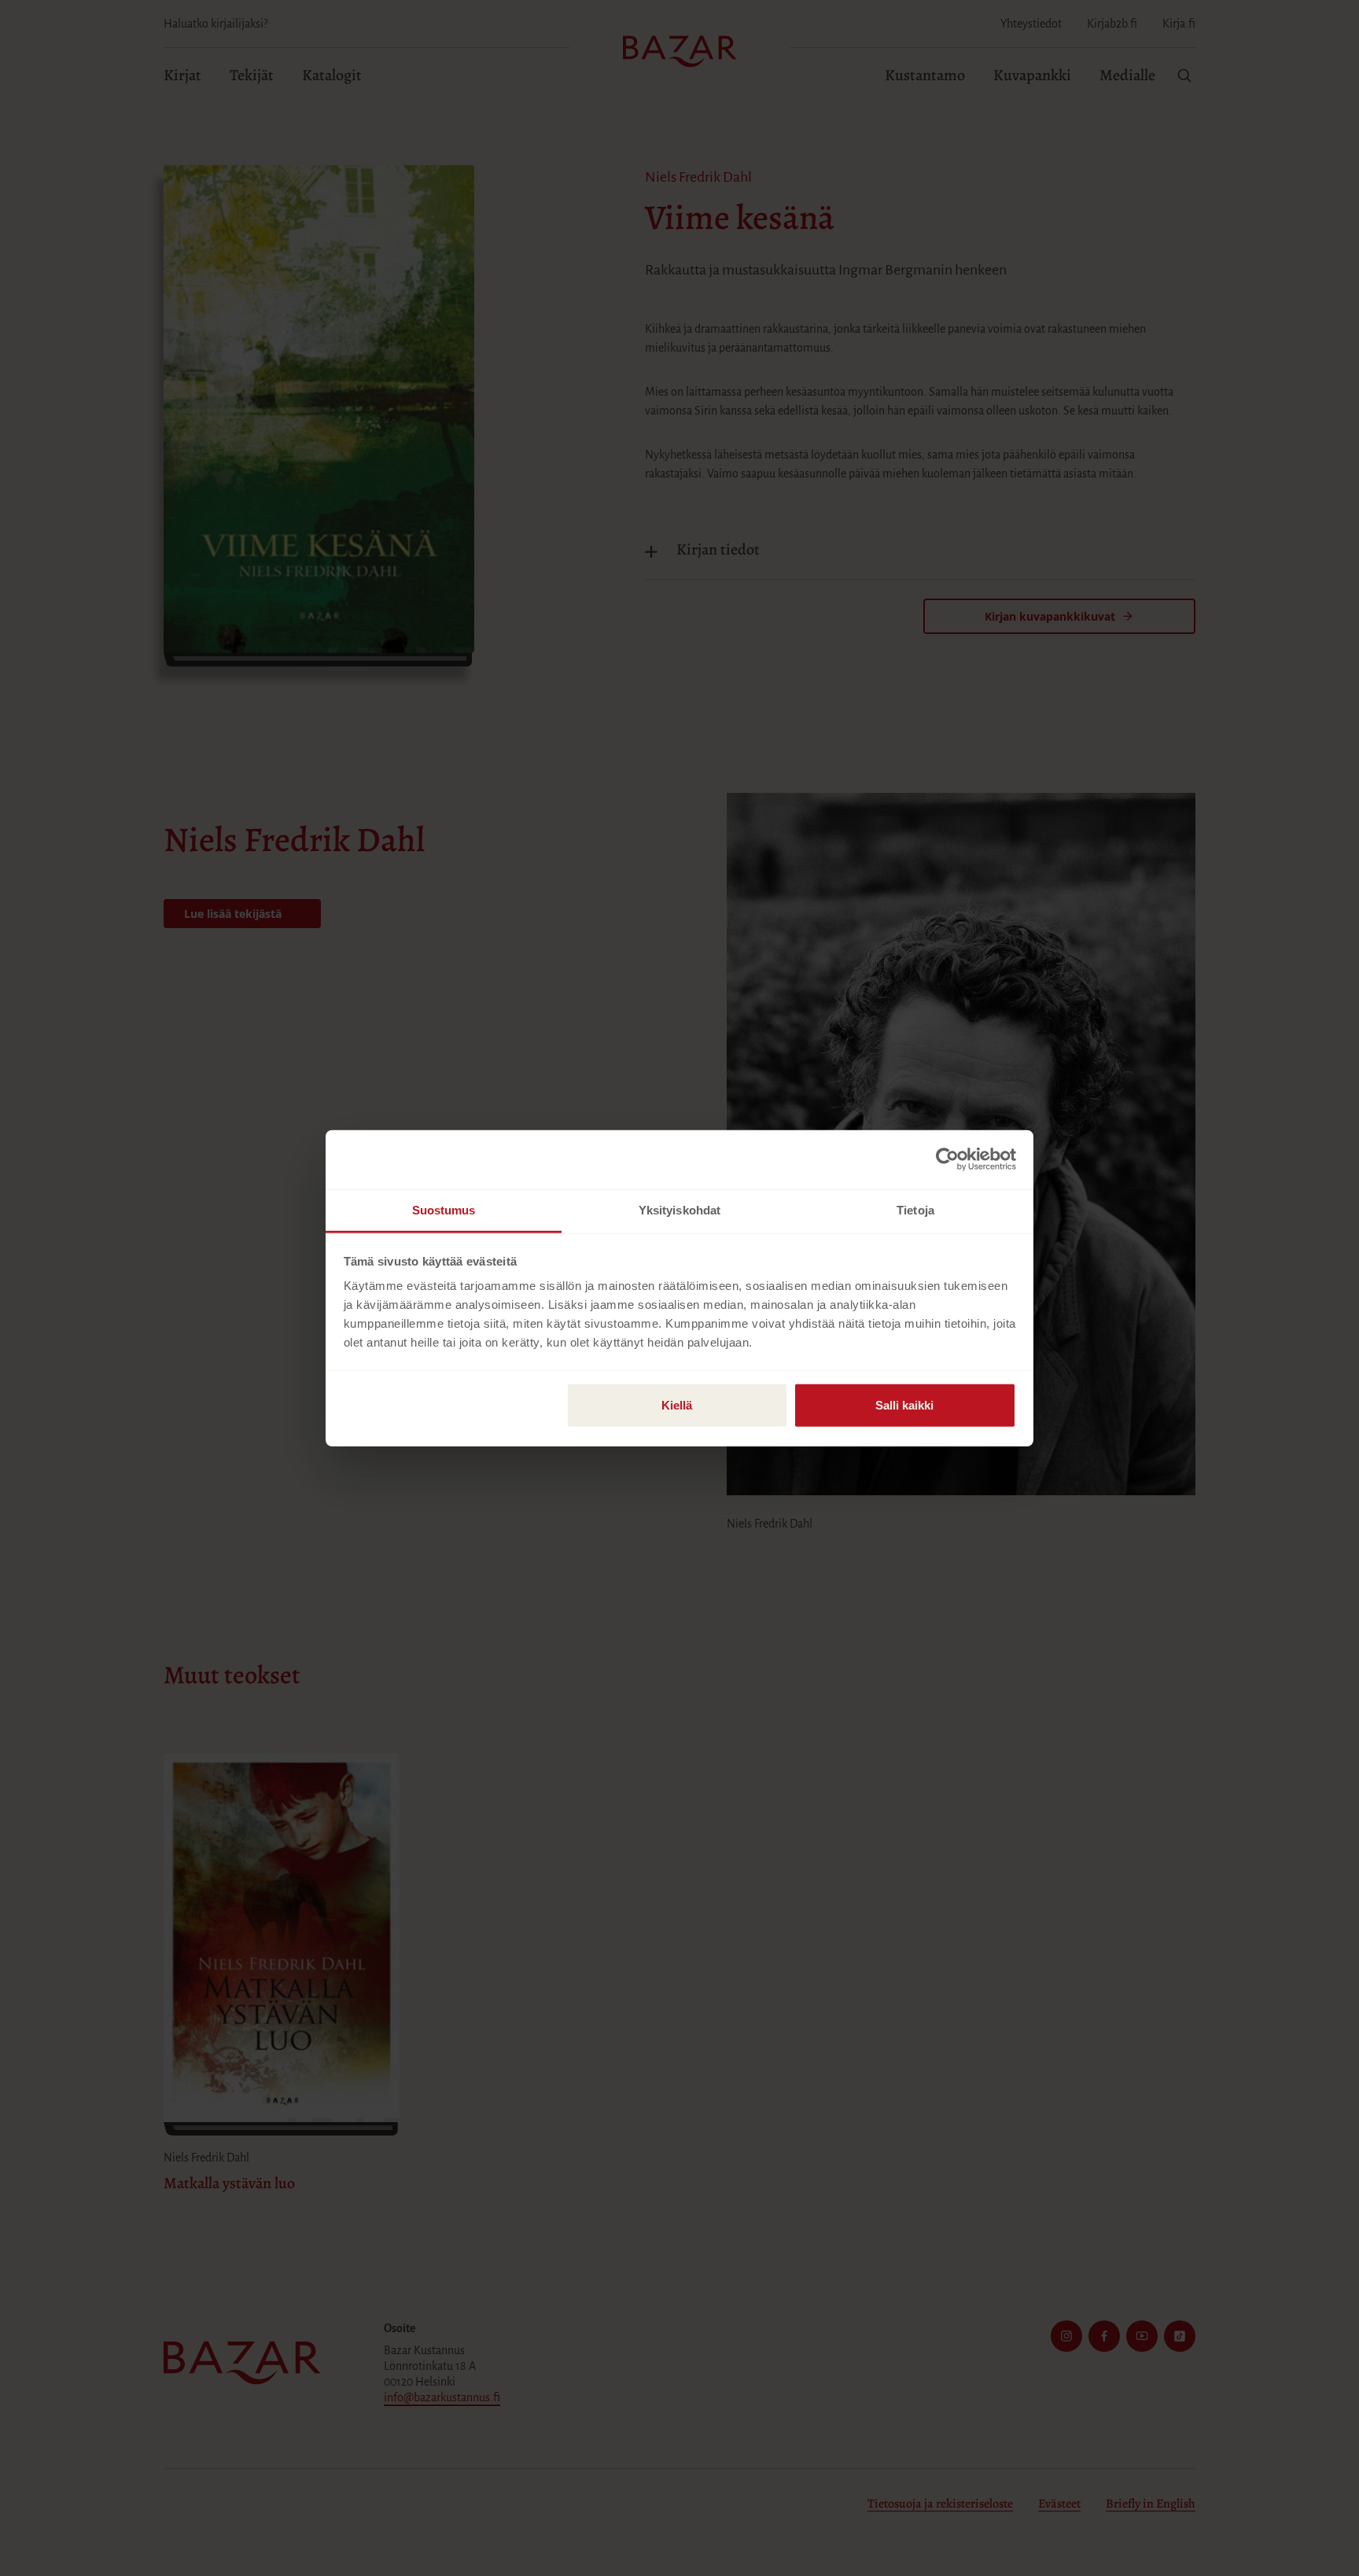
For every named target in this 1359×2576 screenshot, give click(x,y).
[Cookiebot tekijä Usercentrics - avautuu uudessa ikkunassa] (947, 1159)
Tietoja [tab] (915, 1209)
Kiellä (677, 1404)
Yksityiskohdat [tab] (679, 1209)
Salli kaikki (904, 1404)
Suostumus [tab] (444, 1209)
